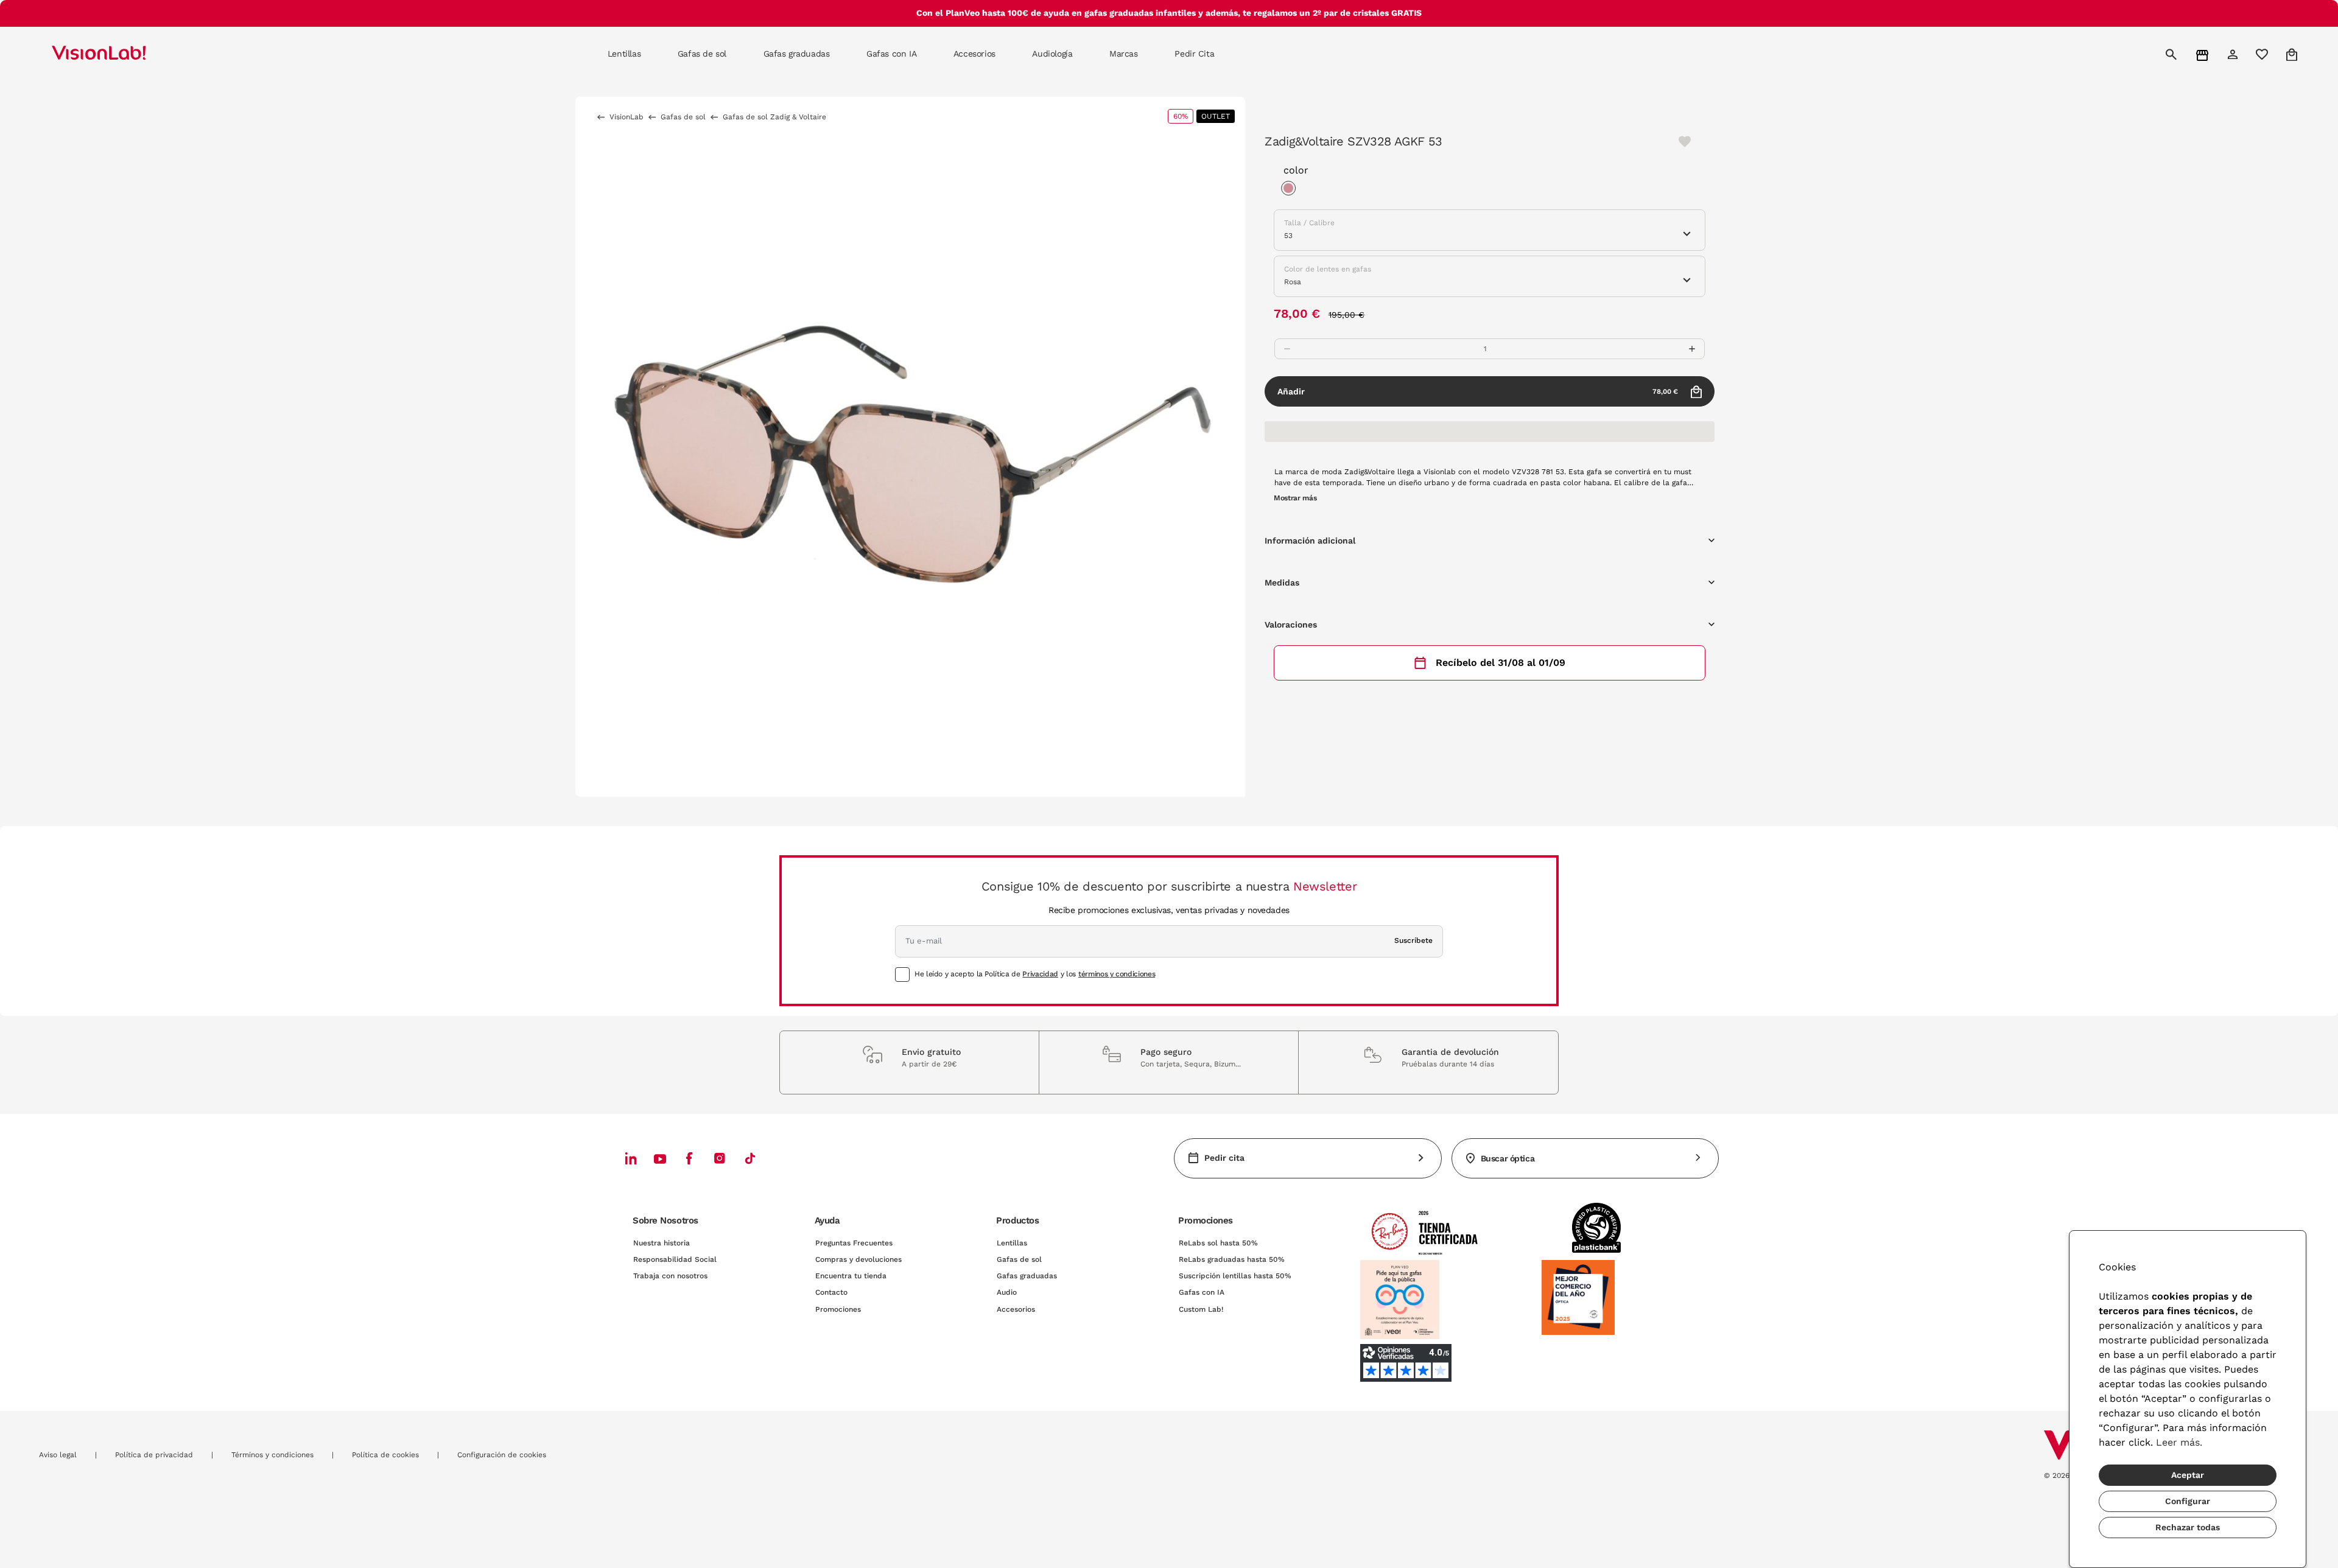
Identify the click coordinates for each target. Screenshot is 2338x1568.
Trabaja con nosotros (670, 1276)
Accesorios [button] (974, 54)
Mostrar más (1295, 498)
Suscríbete (1413, 940)
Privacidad (1040, 974)
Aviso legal (58, 1455)
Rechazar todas (2188, 1527)
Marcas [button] (1123, 54)
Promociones (838, 1309)
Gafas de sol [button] (702, 54)
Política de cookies (385, 1455)
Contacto (831, 1292)
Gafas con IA (1202, 1292)
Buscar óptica (1508, 1158)
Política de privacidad (154, 1455)
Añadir (1478, 391)
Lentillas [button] (624, 54)
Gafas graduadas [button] (797, 54)
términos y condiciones (1117, 974)
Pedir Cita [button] (1194, 54)
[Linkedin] (631, 1158)
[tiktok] (750, 1158)
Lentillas (1012, 1243)
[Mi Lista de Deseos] (2263, 54)
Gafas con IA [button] (891, 54)
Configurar (2188, 1501)
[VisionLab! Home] (120, 54)
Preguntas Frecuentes (854, 1243)
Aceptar (2188, 1475)
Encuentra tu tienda (851, 1276)
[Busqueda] (2173, 54)
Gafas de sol (1019, 1259)
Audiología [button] (1052, 54)
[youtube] (720, 1158)
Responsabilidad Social (675, 1259)
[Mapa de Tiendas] (2204, 54)
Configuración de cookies (502, 1455)
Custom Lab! (1201, 1309)
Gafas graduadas (1027, 1276)
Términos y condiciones (272, 1455)
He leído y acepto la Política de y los (1035, 974)
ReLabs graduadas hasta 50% (1232, 1259)
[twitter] (660, 1158)
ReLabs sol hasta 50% (1218, 1243)
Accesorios (1016, 1309)
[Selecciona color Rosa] (1291, 190)
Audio (1007, 1292)
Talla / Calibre (1309, 223)
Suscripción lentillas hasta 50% (1235, 1276)
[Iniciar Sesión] (2234, 54)
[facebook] (689, 1158)
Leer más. (2179, 1442)
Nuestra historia (662, 1243)
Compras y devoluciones (858, 1259)
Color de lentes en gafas (1328, 269)
